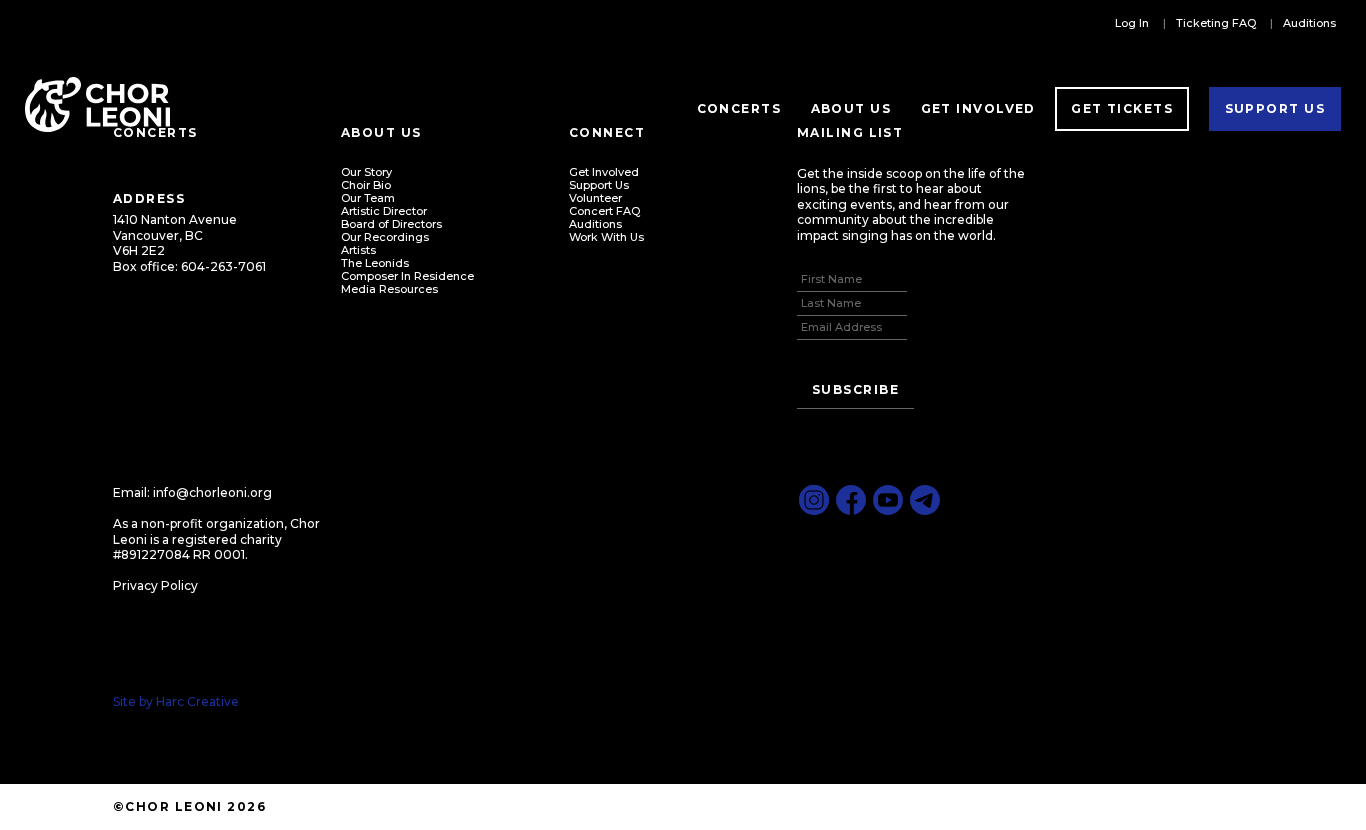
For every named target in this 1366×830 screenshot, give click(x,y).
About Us (851, 108)
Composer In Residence (407, 276)
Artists (358, 250)
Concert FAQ (604, 211)
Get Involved (978, 108)
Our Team (368, 198)
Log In (1132, 23)
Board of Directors (391, 224)
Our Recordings (385, 237)
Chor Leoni (97, 105)
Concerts (739, 108)
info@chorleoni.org (212, 492)
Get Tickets (1122, 108)
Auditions (1309, 23)
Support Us (1275, 108)
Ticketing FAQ (1216, 23)
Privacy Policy (155, 585)
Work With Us (606, 237)
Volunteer (595, 198)
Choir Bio (366, 185)
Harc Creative (197, 701)
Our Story (366, 172)
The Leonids (375, 263)
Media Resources (389, 289)
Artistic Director (384, 211)
